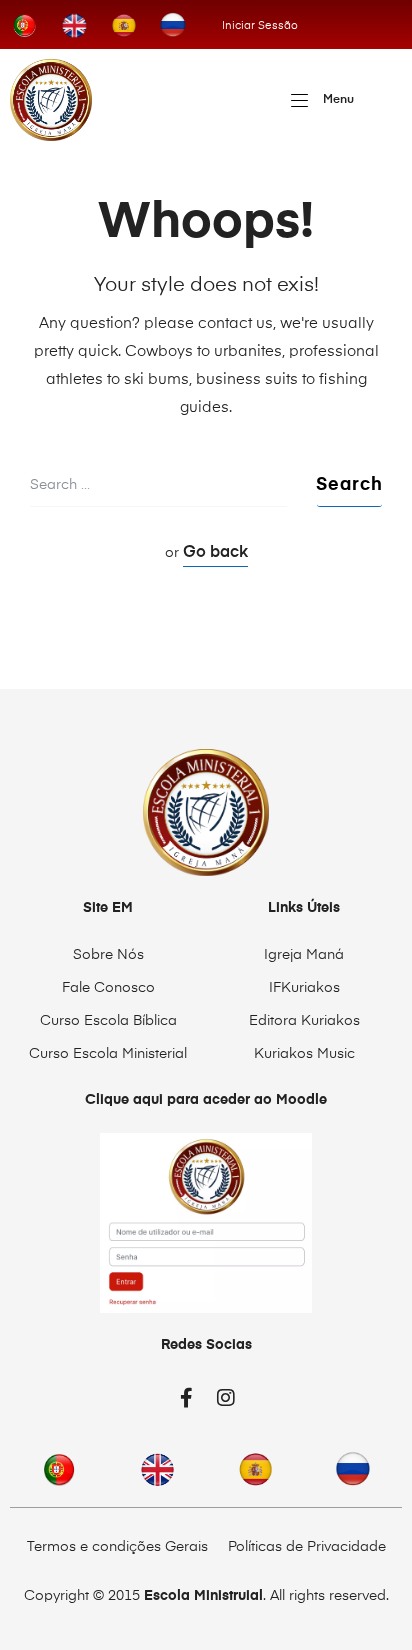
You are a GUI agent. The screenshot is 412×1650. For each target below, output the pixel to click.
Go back (215, 553)
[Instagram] (226, 1398)
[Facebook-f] (186, 1398)
